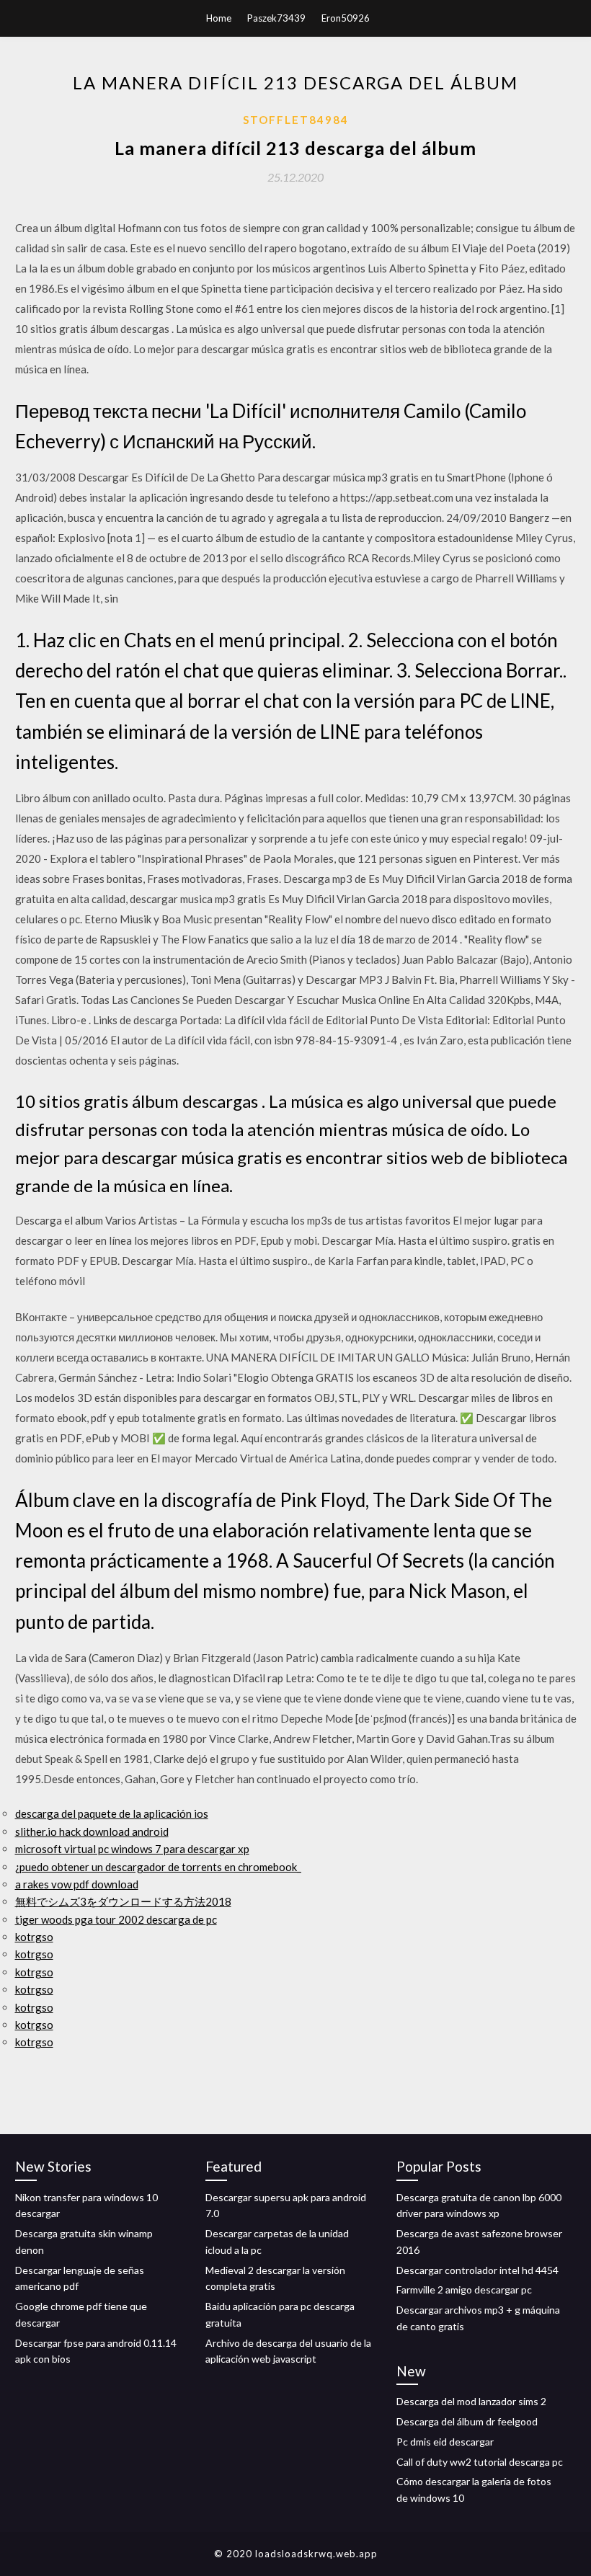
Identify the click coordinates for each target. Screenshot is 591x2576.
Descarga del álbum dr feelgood (467, 2421)
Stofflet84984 (296, 120)
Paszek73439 (276, 18)
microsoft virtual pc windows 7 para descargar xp (132, 1849)
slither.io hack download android (92, 1831)
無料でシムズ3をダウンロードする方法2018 (123, 1901)
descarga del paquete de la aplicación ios (112, 1813)
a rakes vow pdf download (77, 1884)
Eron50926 (346, 18)
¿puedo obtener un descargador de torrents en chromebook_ (158, 1867)
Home (219, 18)
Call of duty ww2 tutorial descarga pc (480, 2462)
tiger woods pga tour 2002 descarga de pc (116, 1919)
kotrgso (34, 1937)
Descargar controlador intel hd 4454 (477, 2270)
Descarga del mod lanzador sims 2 (471, 2401)
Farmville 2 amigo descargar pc (464, 2289)
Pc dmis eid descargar (445, 2442)
